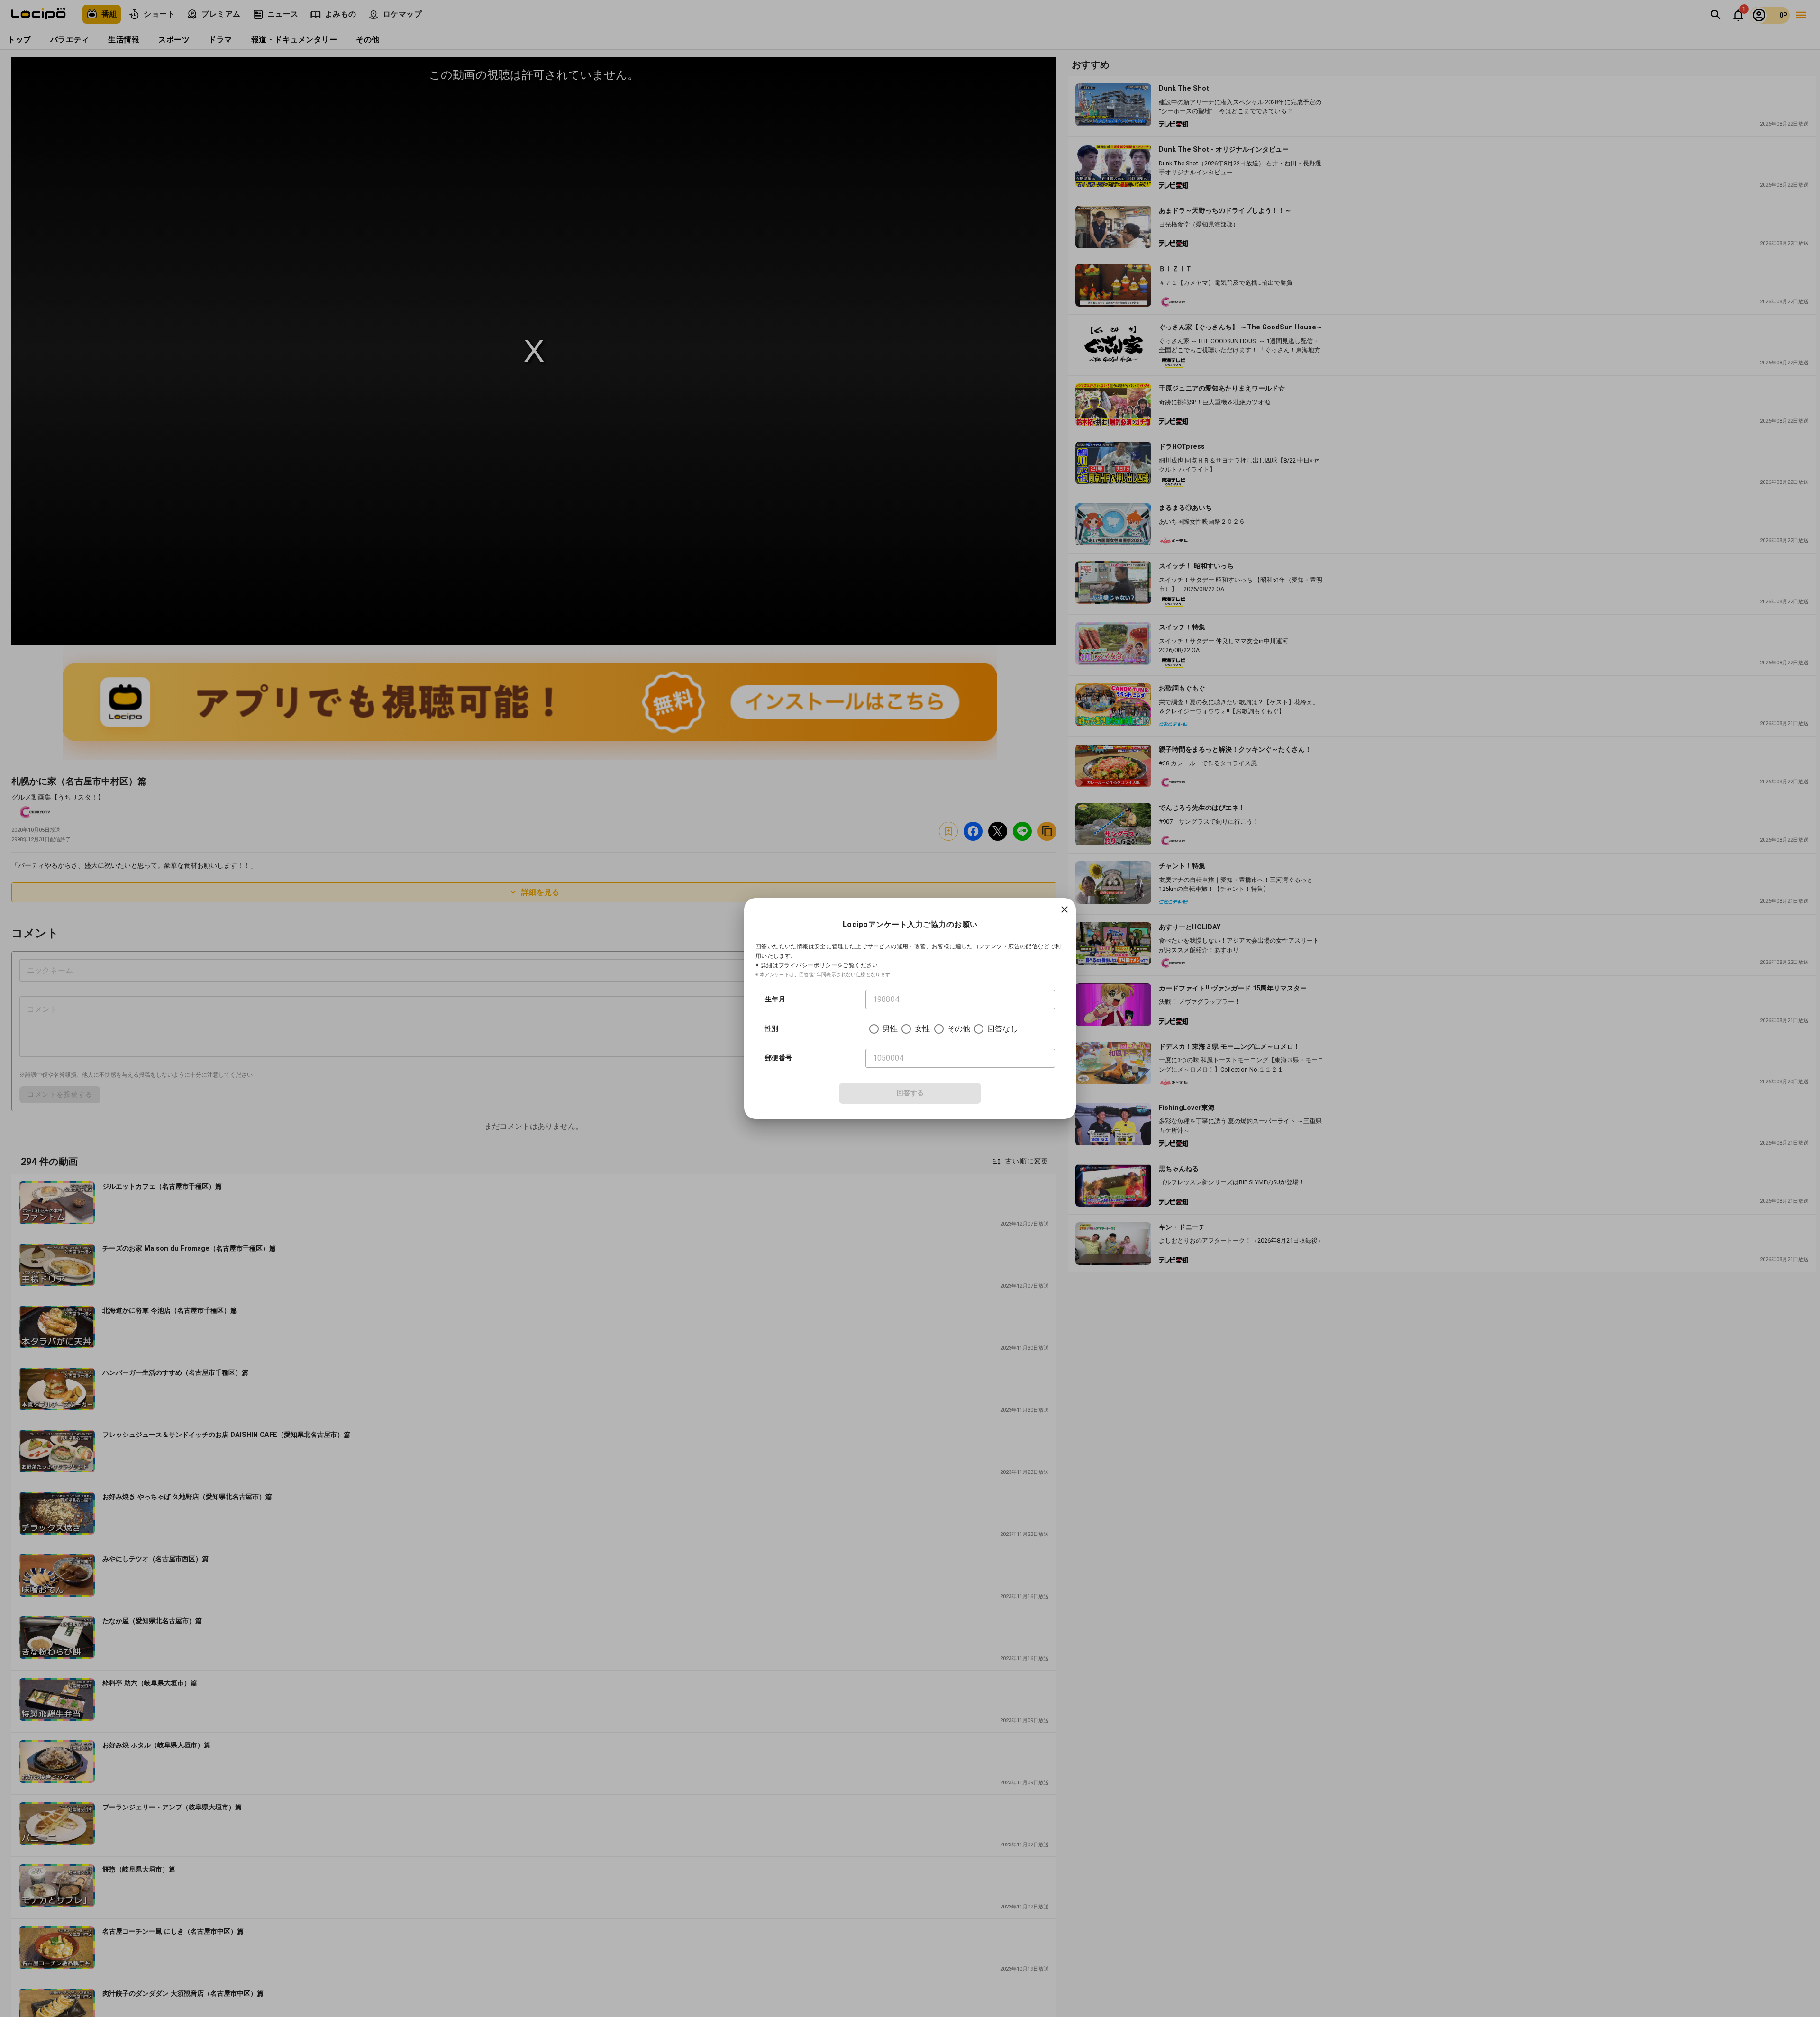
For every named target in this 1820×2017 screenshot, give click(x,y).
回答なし (1003, 1029)
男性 (890, 1029)
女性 (922, 1029)
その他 (959, 1029)
